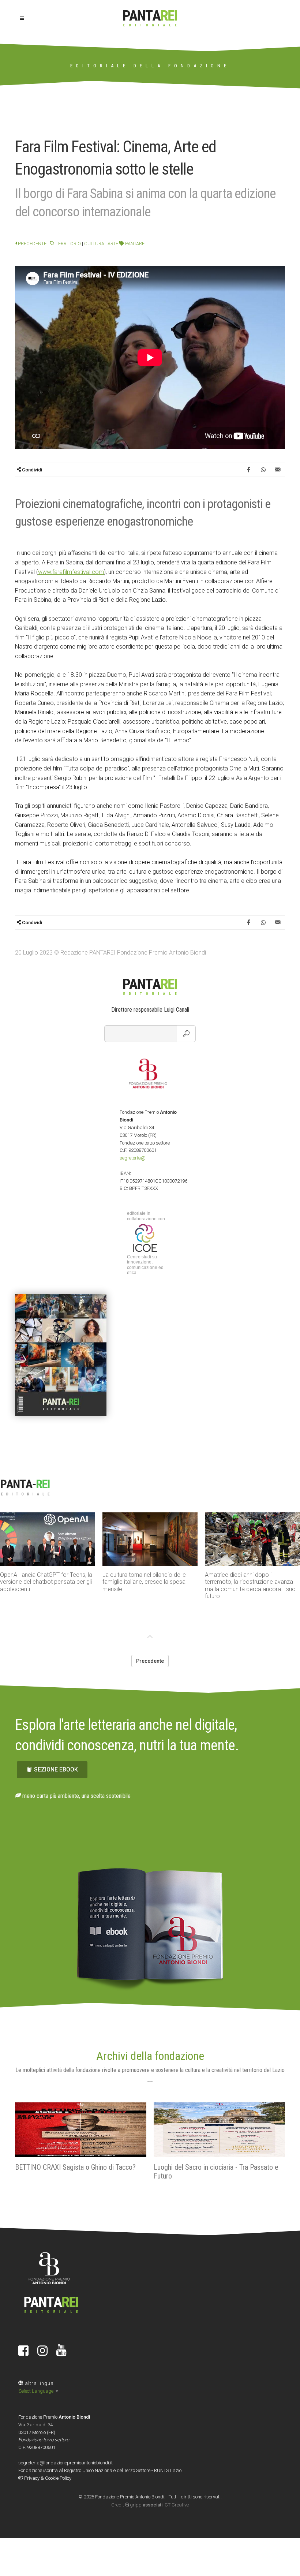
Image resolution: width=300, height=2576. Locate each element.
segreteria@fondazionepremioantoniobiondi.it (65, 2463)
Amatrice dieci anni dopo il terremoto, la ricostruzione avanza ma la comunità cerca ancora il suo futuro (148, 1585)
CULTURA (94, 244)
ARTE (113, 244)
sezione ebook (56, 1769)
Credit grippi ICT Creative (150, 2505)
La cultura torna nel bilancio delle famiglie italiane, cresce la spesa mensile (42, 1582)
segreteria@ (133, 1158)
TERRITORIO (68, 244)
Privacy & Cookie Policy (47, 2478)
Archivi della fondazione (150, 2056)
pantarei (135, 244)
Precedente (32, 244)
